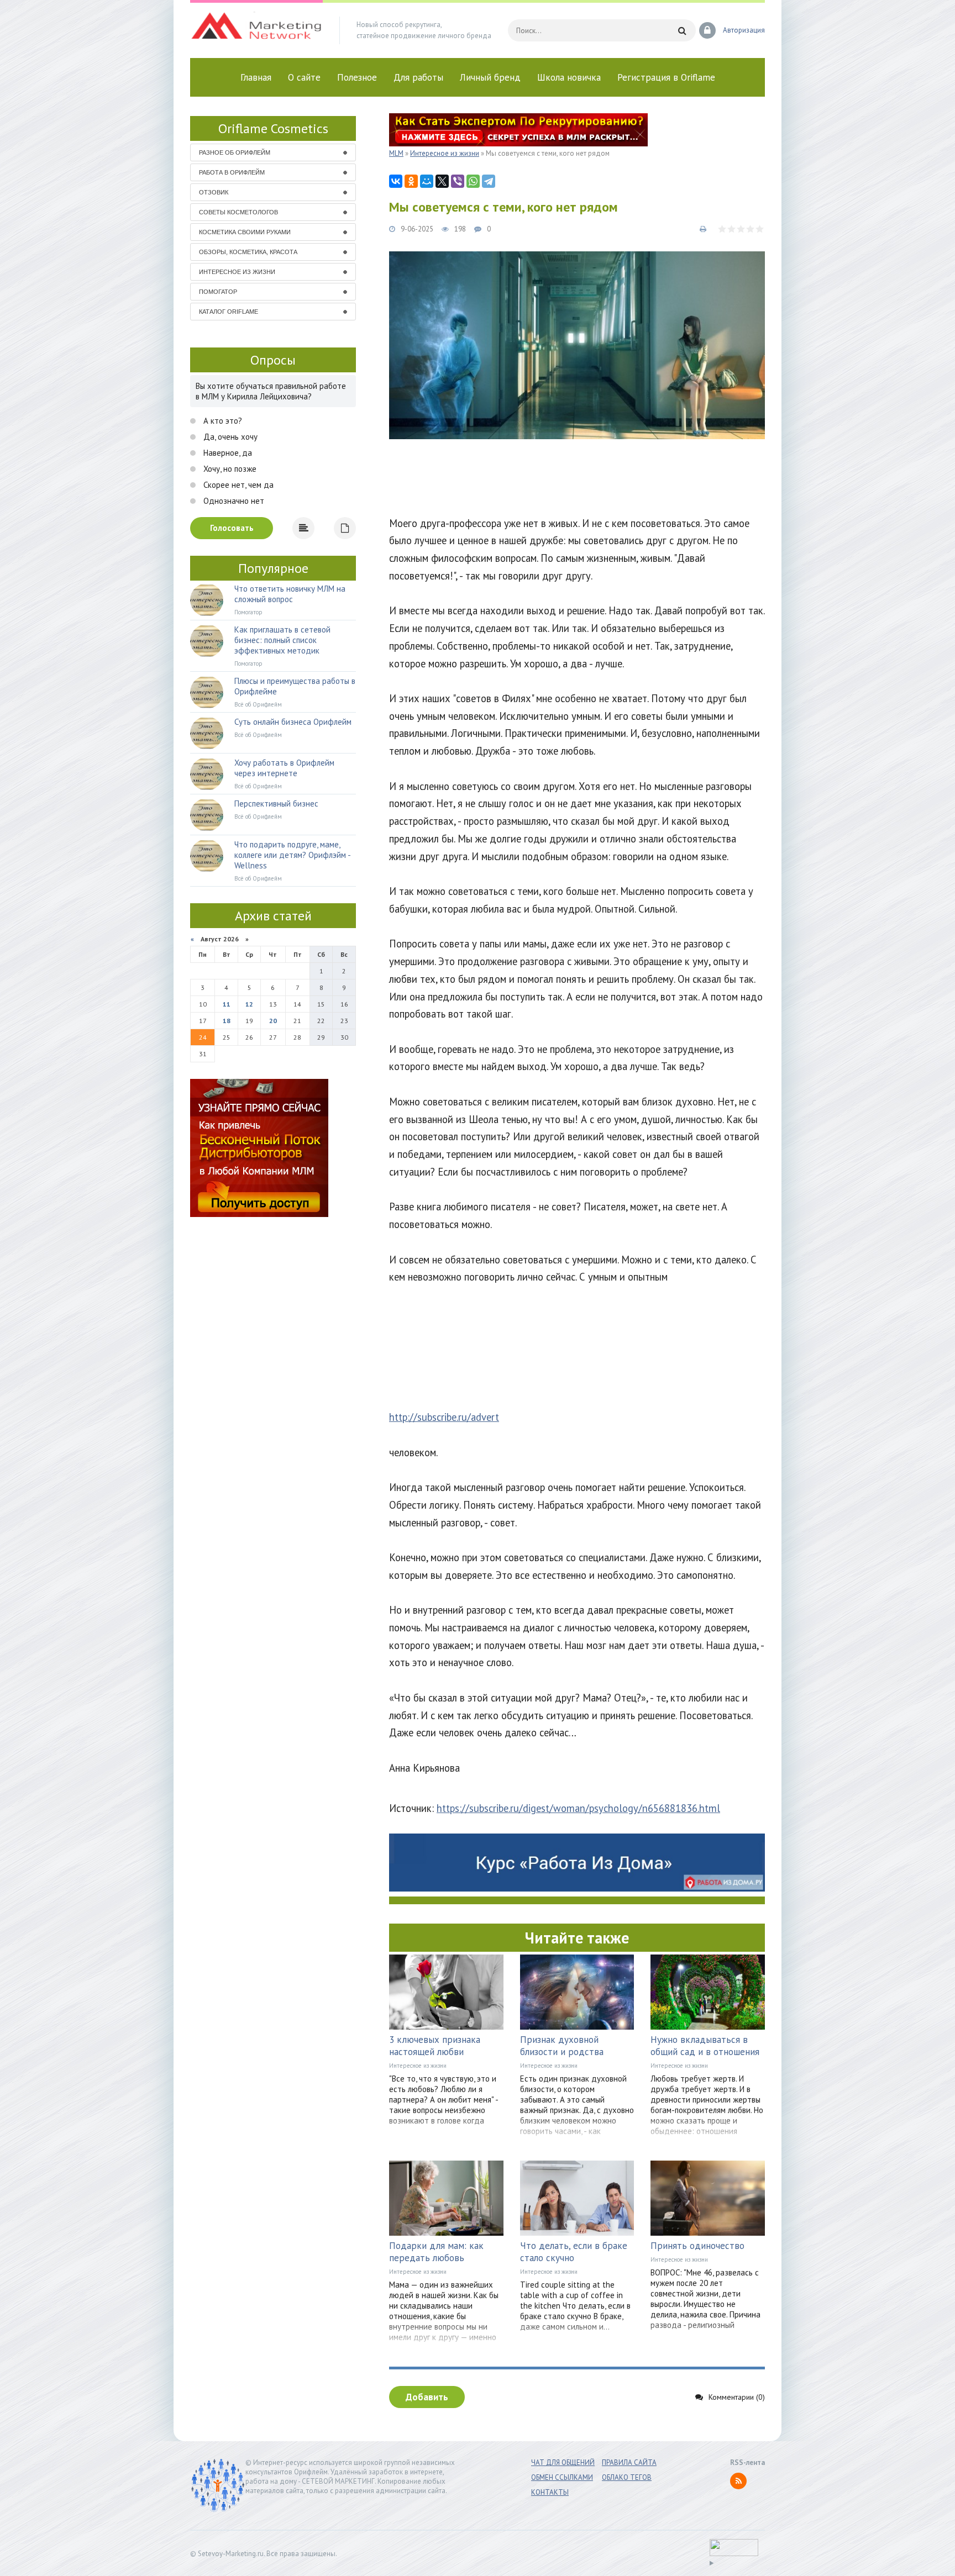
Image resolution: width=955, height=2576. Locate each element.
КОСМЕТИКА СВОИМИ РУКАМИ (245, 232)
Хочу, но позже (229, 469)
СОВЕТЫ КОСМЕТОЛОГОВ (238, 212)
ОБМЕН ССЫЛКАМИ (562, 2477)
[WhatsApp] (473, 181)
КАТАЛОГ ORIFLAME (229, 312)
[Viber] (458, 181)
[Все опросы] (345, 528)
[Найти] (682, 30)
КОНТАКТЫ (550, 2492)
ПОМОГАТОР (218, 292)
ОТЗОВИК (214, 192)
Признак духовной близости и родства (562, 2046)
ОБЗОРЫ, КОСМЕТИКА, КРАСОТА (248, 252)
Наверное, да (227, 453)
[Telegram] (489, 181)
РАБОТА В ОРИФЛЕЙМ (232, 172)
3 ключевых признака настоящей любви (435, 2046)
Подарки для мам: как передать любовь (436, 2252)
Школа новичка (569, 77)
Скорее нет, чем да (237, 485)
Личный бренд (490, 77)
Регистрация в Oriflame (666, 77)
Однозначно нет (233, 501)
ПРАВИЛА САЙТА (629, 2462)
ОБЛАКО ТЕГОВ (627, 2477)
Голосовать (232, 528)
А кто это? (222, 421)
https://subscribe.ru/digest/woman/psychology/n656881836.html (578, 1808)
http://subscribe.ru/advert (444, 1417)
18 (227, 1021)
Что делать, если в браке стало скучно (574, 2252)
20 (273, 1021)
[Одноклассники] (411, 181)
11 (227, 1004)
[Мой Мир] (427, 181)
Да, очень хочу (229, 437)
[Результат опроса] (303, 528)
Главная (256, 77)
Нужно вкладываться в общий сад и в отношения (705, 2046)
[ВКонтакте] (396, 181)
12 (249, 1004)
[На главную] (256, 30)
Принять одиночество (697, 2246)
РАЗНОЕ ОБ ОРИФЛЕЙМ (235, 152)
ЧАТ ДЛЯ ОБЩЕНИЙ (563, 2462)
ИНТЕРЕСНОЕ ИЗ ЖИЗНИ (237, 272)
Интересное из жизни (418, 2066)
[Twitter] (442, 181)
